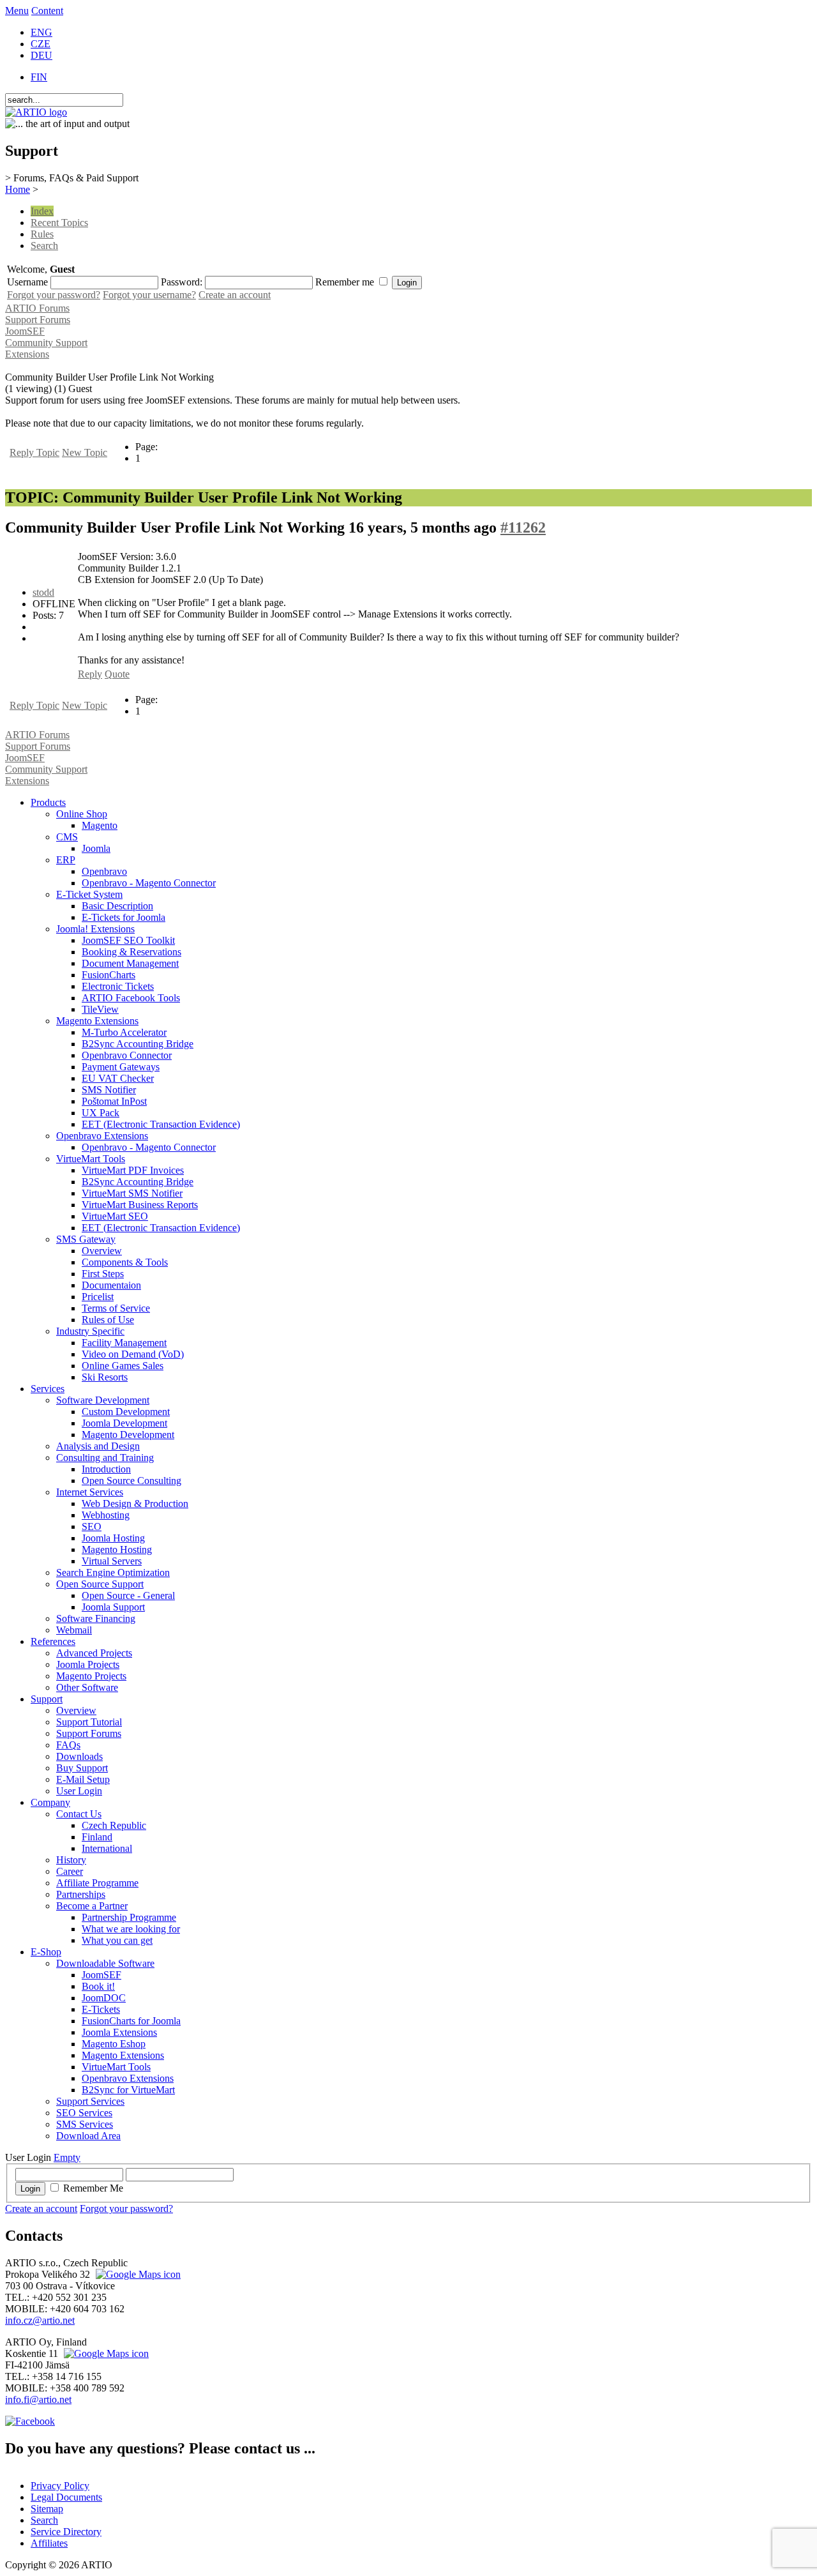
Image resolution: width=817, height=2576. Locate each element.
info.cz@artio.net (40, 2320)
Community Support (46, 343)
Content (47, 11)
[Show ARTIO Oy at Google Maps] (105, 2353)
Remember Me (93, 2188)
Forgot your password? (54, 295)
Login (30, 2189)
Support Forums (38, 320)
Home (18, 189)
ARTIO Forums (37, 308)
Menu (17, 11)
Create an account (235, 295)
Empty (67, 2157)
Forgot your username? (149, 295)
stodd (43, 592)
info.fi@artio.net (38, 2399)
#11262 (523, 527)
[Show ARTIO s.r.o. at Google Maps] (137, 2274)
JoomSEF (25, 331)
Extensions (27, 354)
